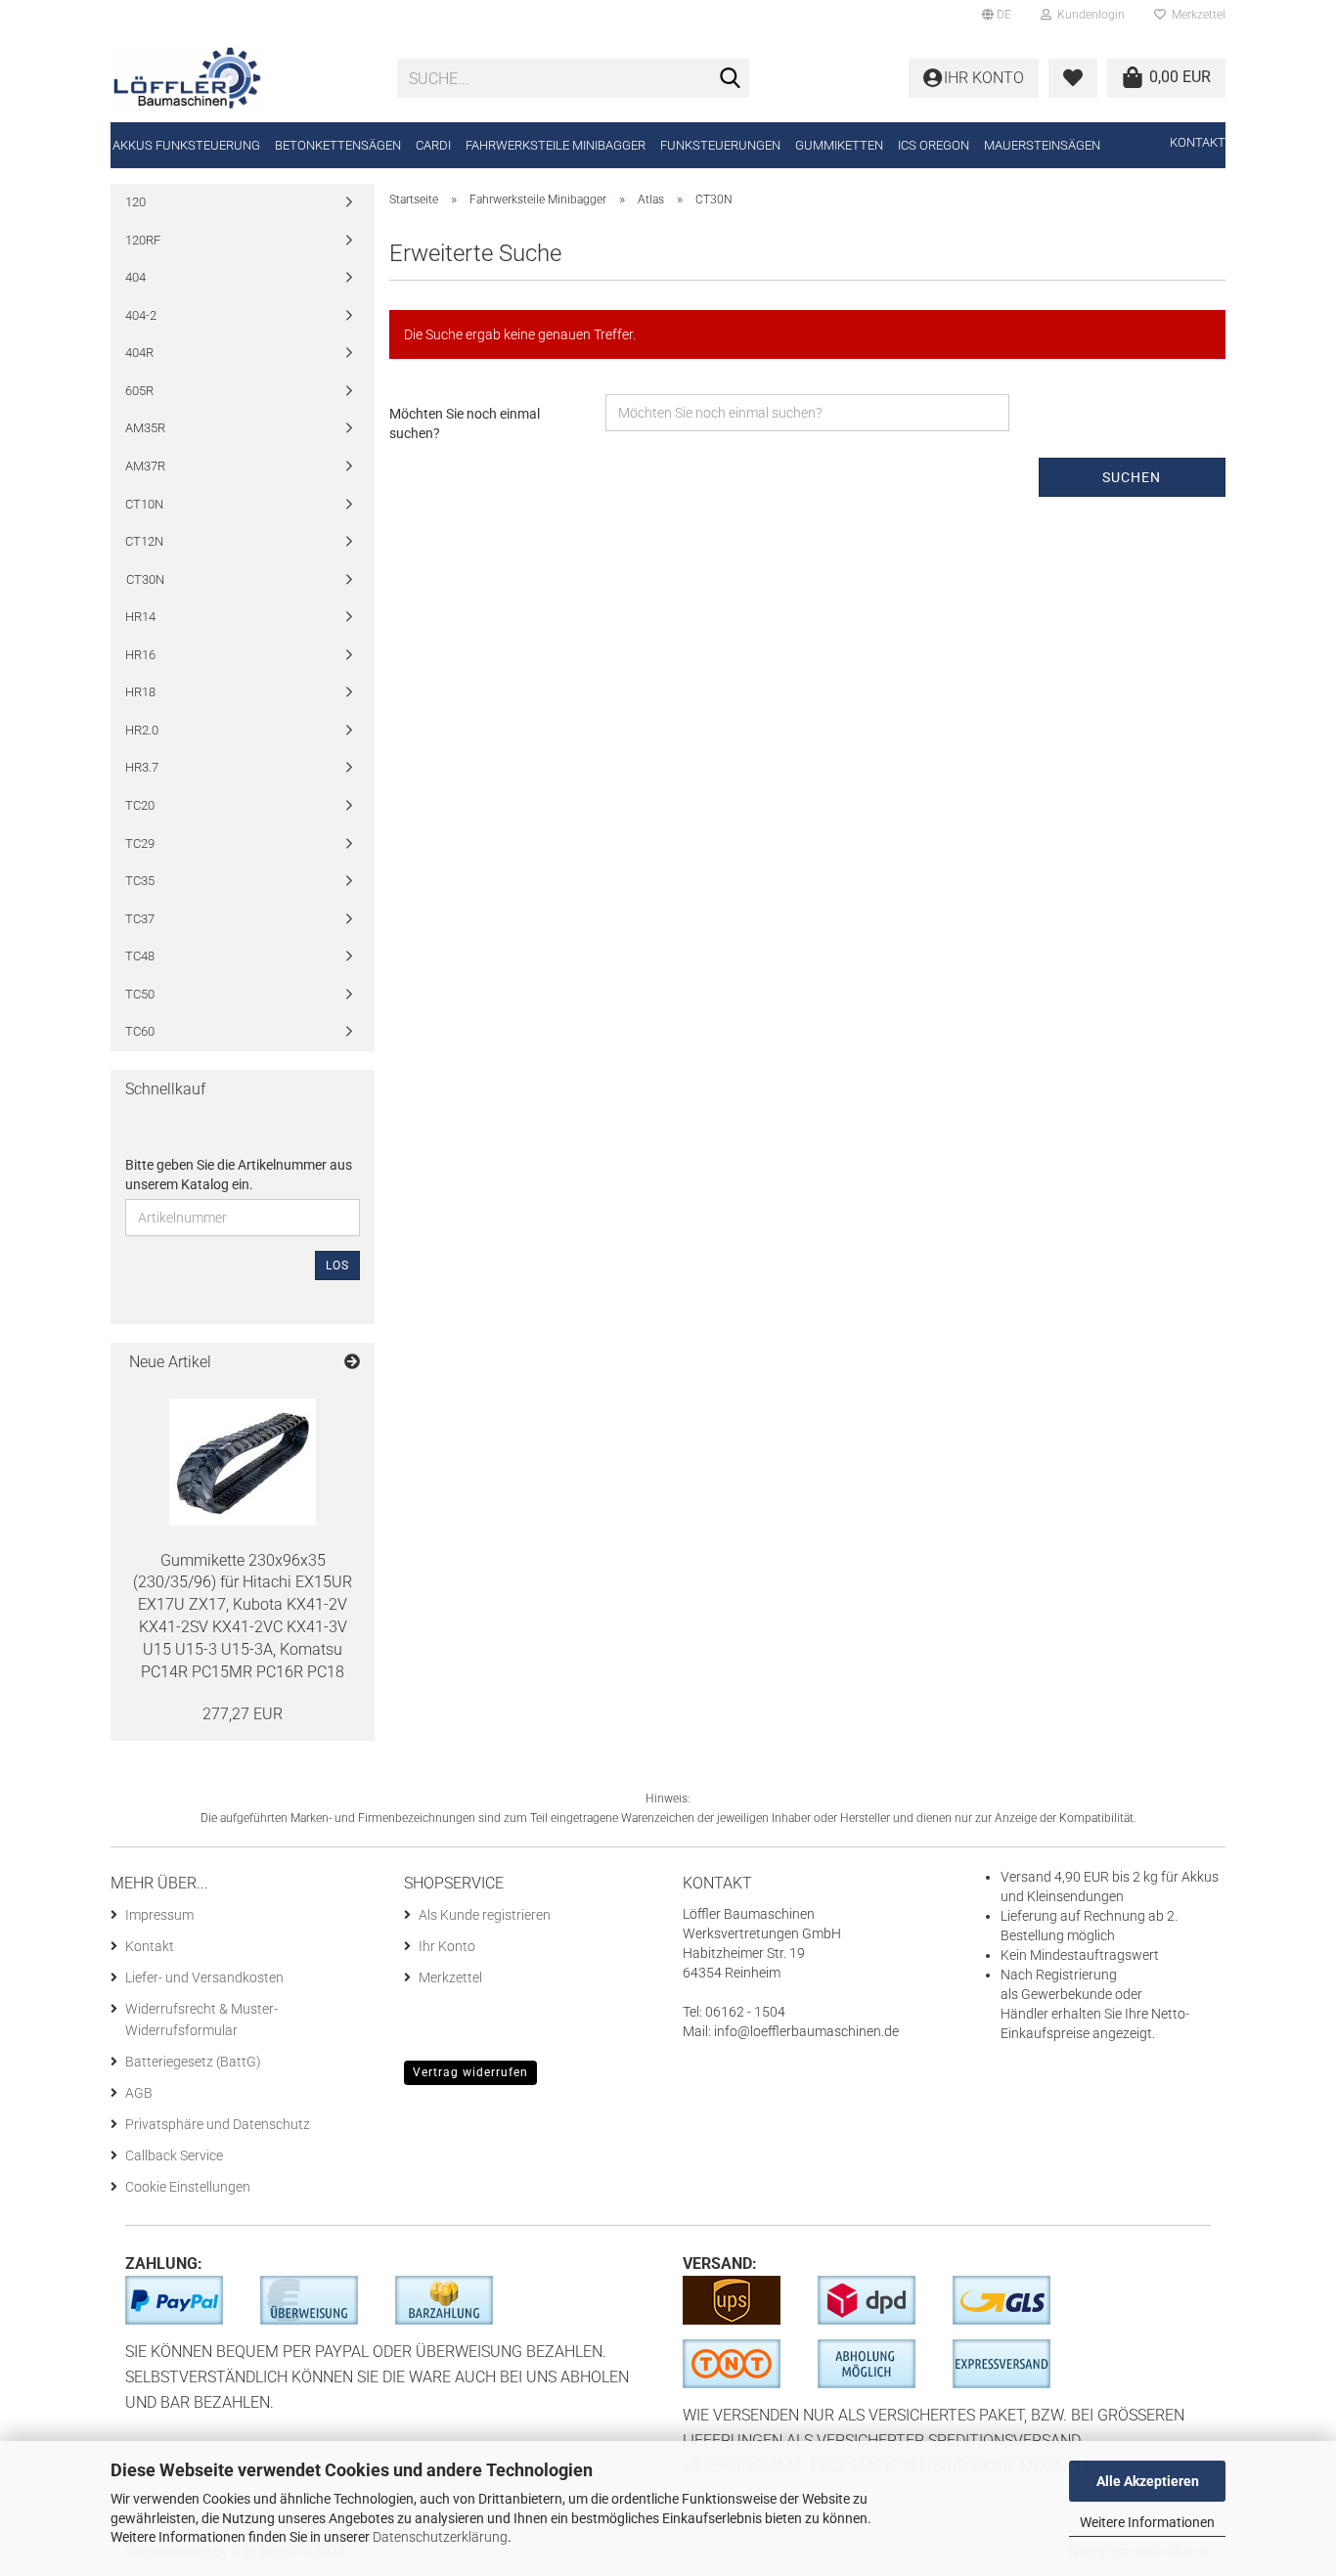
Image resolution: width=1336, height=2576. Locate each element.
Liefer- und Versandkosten (204, 1977)
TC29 (140, 844)
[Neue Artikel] (352, 1363)
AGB (139, 2093)
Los (337, 1266)
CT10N (144, 504)
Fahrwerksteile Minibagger (556, 145)
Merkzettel (1196, 15)
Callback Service (174, 2155)
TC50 (140, 994)
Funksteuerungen (720, 145)
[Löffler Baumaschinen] (239, 78)
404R (139, 353)
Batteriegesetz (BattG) (193, 2062)
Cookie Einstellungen (188, 2187)
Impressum (159, 1915)
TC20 (140, 805)
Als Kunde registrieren (485, 1915)
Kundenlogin (1088, 15)
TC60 (140, 1031)
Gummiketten (839, 145)
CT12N (144, 541)
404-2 (141, 315)
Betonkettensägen (338, 145)
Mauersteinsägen (1042, 145)
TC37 (140, 919)
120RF (143, 240)
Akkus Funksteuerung (186, 145)
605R (139, 391)
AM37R (145, 466)
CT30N (145, 579)
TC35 (140, 881)
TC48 (140, 956)
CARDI (433, 145)
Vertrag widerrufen (470, 2072)
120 (135, 202)
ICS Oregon (934, 145)
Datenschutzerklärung (440, 2537)
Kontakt (1198, 142)
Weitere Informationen (1147, 2522)
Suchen (1132, 477)
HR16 (140, 655)
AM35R (145, 428)
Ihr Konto (447, 1946)
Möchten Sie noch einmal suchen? (465, 423)
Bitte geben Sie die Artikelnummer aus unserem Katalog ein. (239, 1175)
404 (135, 277)
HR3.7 (142, 767)
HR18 (140, 692)
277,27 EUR (243, 1714)
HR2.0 (142, 730)
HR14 (140, 617)
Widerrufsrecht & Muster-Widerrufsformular (201, 2020)
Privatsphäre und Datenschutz (218, 2124)
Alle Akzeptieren (1148, 2481)
